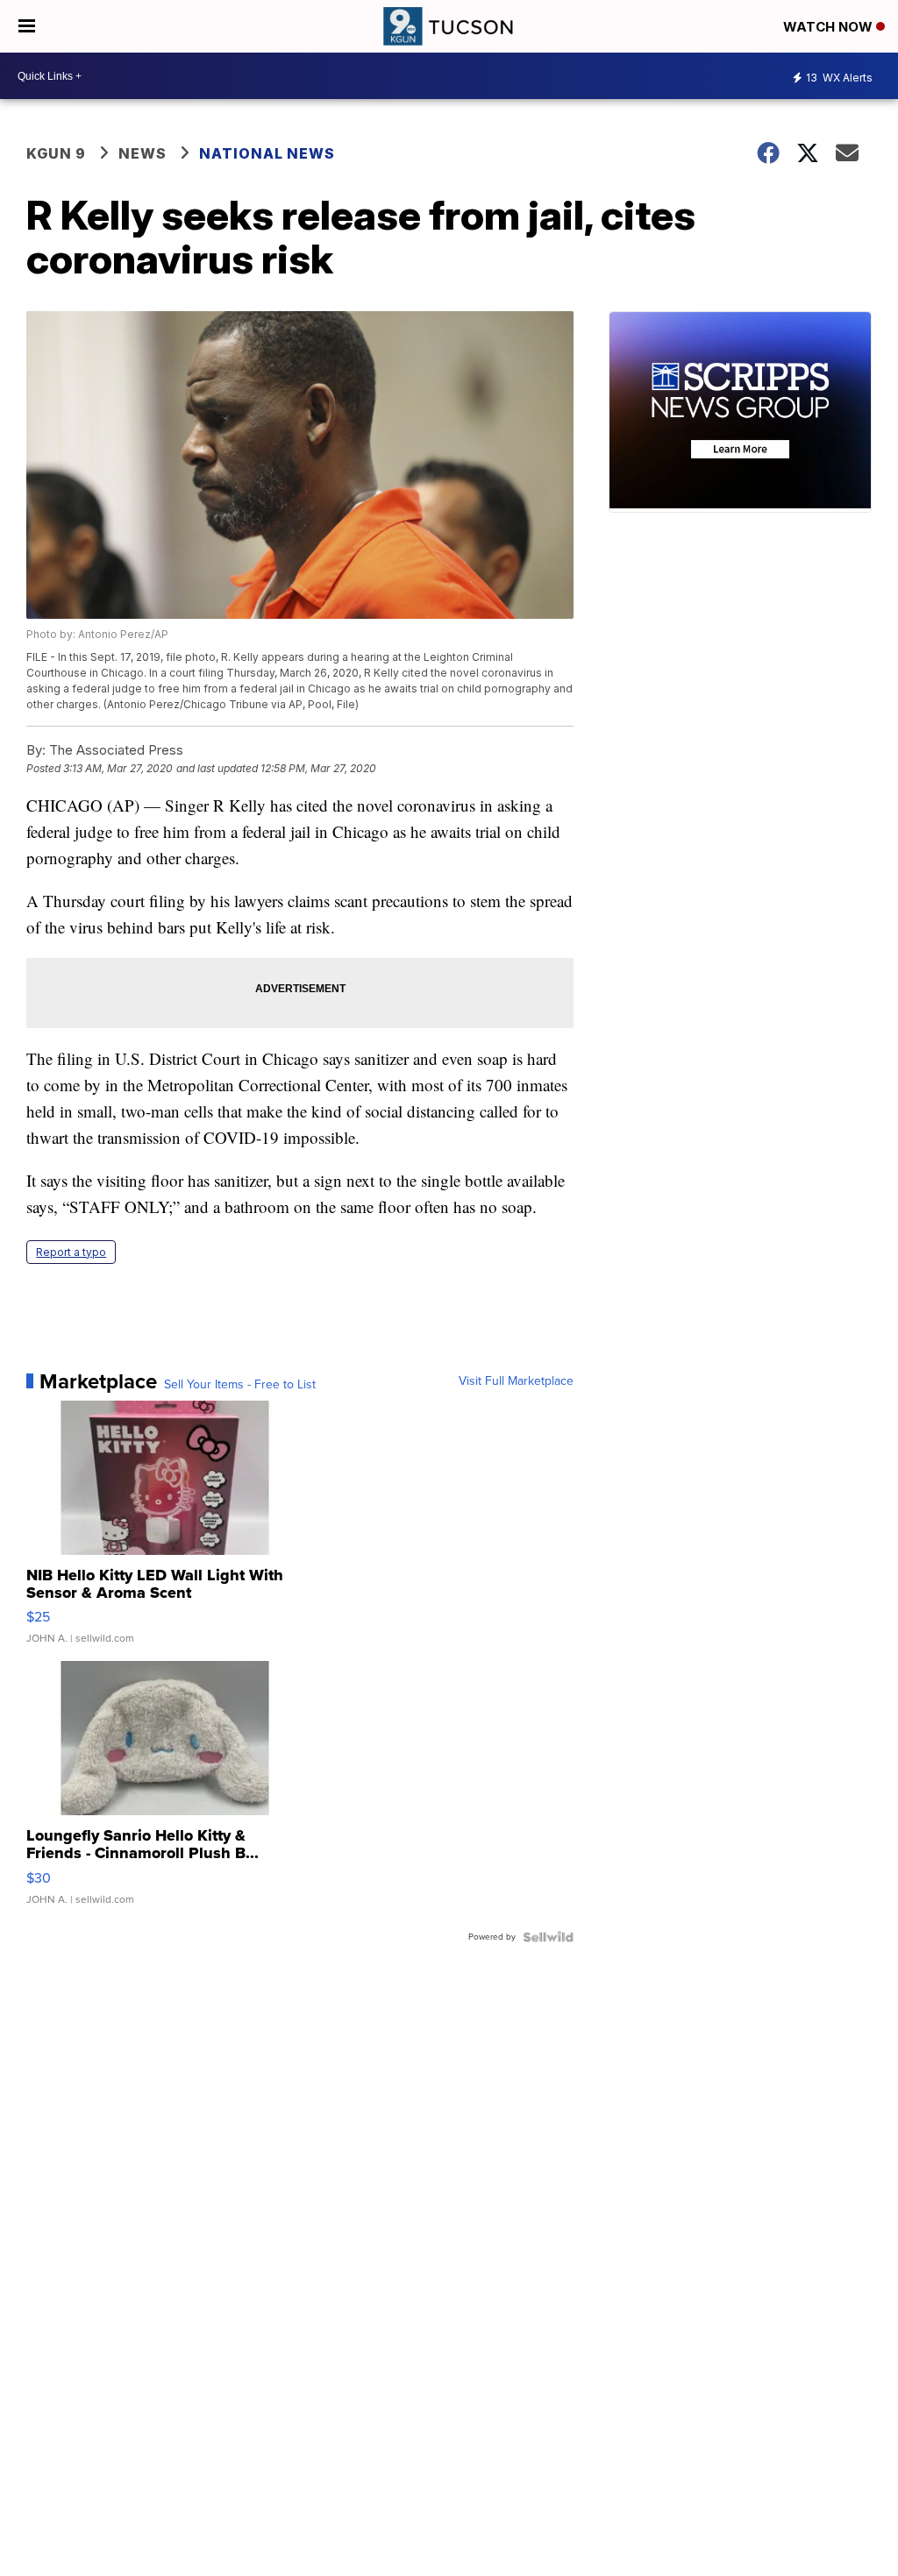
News (143, 153)
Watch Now (830, 27)
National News (267, 153)
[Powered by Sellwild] (548, 1937)
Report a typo (71, 1252)
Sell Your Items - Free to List (240, 1385)
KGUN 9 (56, 153)
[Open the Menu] (27, 26)
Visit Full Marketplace (516, 1381)
